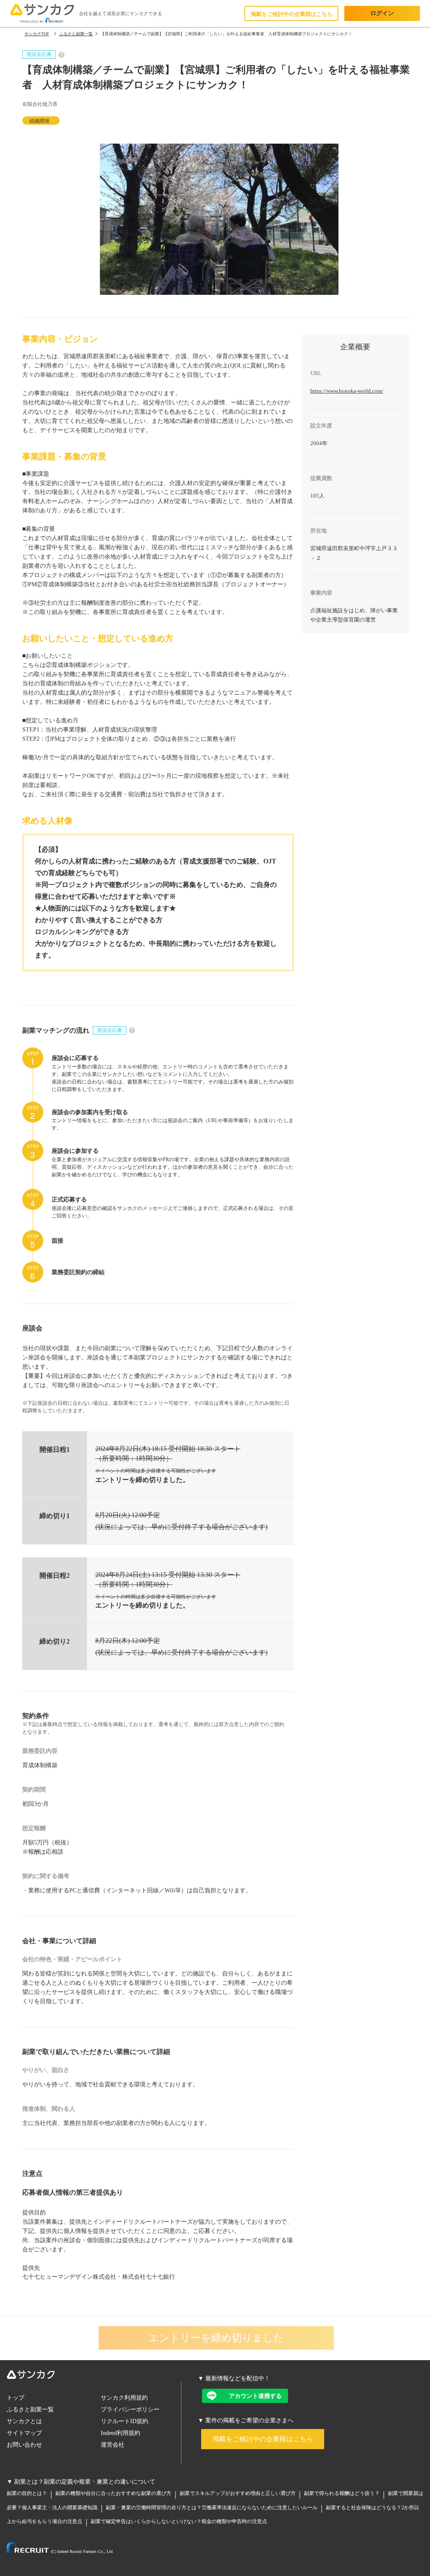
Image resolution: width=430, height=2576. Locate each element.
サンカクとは (24, 2421)
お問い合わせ (24, 2445)
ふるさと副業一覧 (30, 2409)
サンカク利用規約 (124, 2398)
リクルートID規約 (125, 2421)
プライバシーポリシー (130, 2409)
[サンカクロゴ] (94, 2376)
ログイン (382, 13)
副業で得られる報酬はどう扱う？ (342, 2493)
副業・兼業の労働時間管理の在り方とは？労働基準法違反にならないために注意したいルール (212, 2508)
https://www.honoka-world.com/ (347, 391)
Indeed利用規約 (121, 2433)
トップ (16, 2398)
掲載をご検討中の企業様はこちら (292, 14)
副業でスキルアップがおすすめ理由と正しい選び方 (238, 2493)
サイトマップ (24, 2433)
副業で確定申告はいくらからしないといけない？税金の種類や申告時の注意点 (179, 2521)
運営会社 (113, 2445)
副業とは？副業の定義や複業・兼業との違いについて (85, 2482)
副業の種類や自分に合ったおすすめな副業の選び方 (113, 2493)
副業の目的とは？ (27, 2493)
